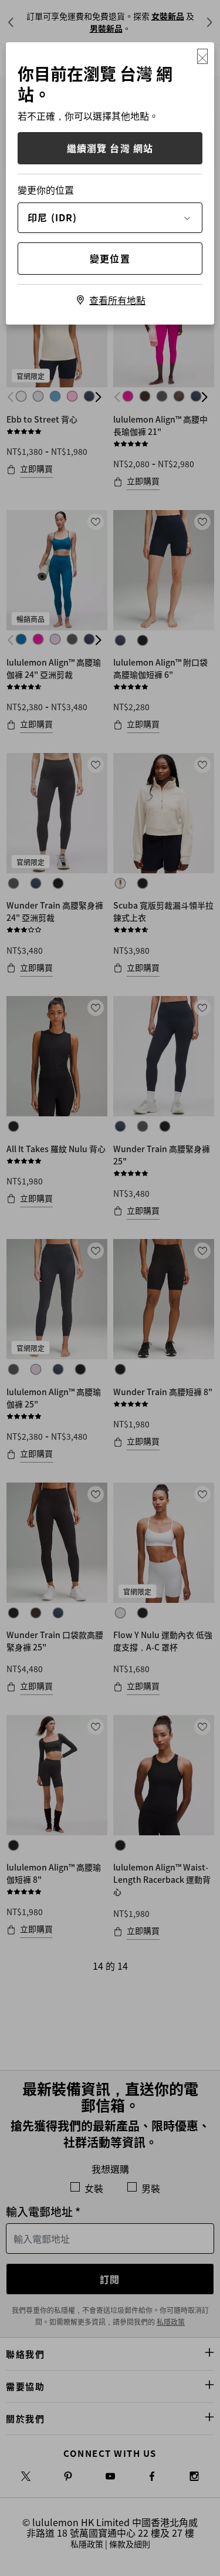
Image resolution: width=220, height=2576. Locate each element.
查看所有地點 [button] (117, 300)
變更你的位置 (46, 190)
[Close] (202, 56)
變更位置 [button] (110, 258)
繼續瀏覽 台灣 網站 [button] (110, 148)
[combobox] (110, 217)
